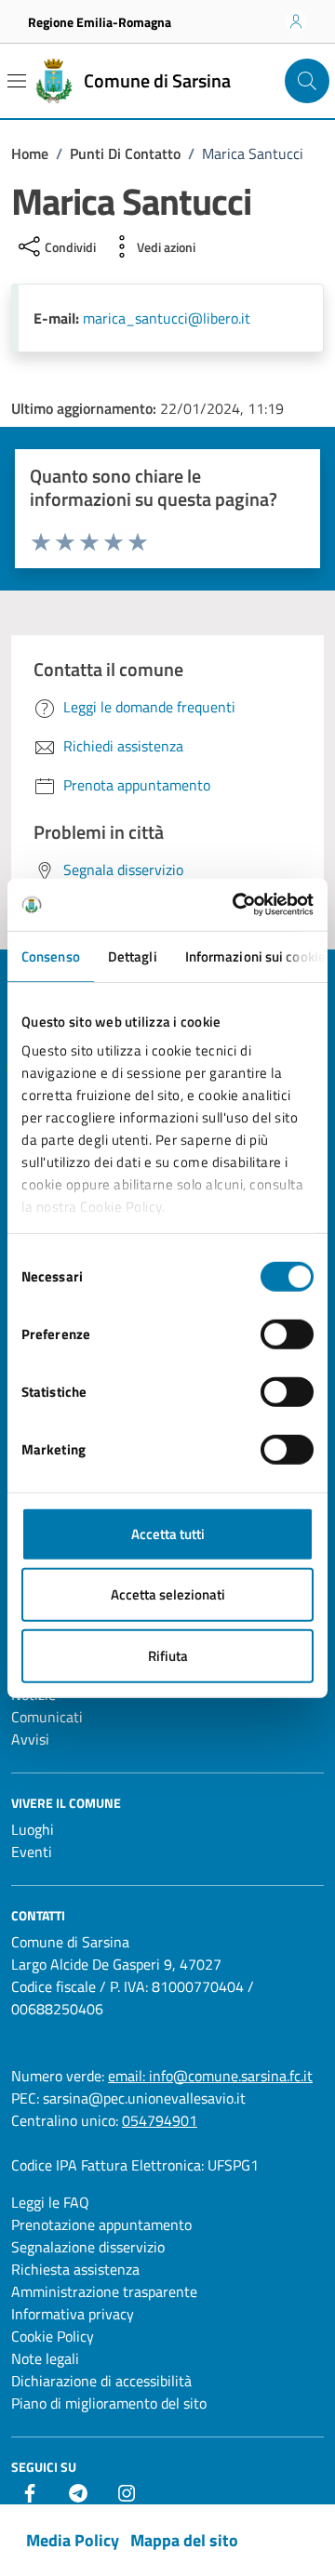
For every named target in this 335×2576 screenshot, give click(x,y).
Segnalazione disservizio (88, 2247)
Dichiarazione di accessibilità (101, 2381)
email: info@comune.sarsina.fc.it (210, 2076)
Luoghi (33, 1829)
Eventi (32, 1852)
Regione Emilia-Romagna (100, 22)
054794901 (160, 2120)
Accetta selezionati (168, 1594)
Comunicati (47, 1717)
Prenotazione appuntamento (101, 2224)
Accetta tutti (168, 1533)
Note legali (45, 2358)
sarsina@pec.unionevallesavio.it (144, 2098)
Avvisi (30, 1739)
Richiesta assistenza (75, 2269)
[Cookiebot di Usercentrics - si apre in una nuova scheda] (236, 905)
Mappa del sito (184, 2540)
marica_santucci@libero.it (167, 318)
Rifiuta (168, 1655)
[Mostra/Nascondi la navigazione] (17, 81)
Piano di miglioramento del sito (109, 2403)
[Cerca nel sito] (307, 81)
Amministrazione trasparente (104, 2291)
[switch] (287, 1334)
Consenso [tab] (51, 956)
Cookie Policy (53, 2336)
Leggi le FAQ (50, 2202)
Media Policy (73, 2540)
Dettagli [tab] (133, 956)
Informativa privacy (73, 2314)
